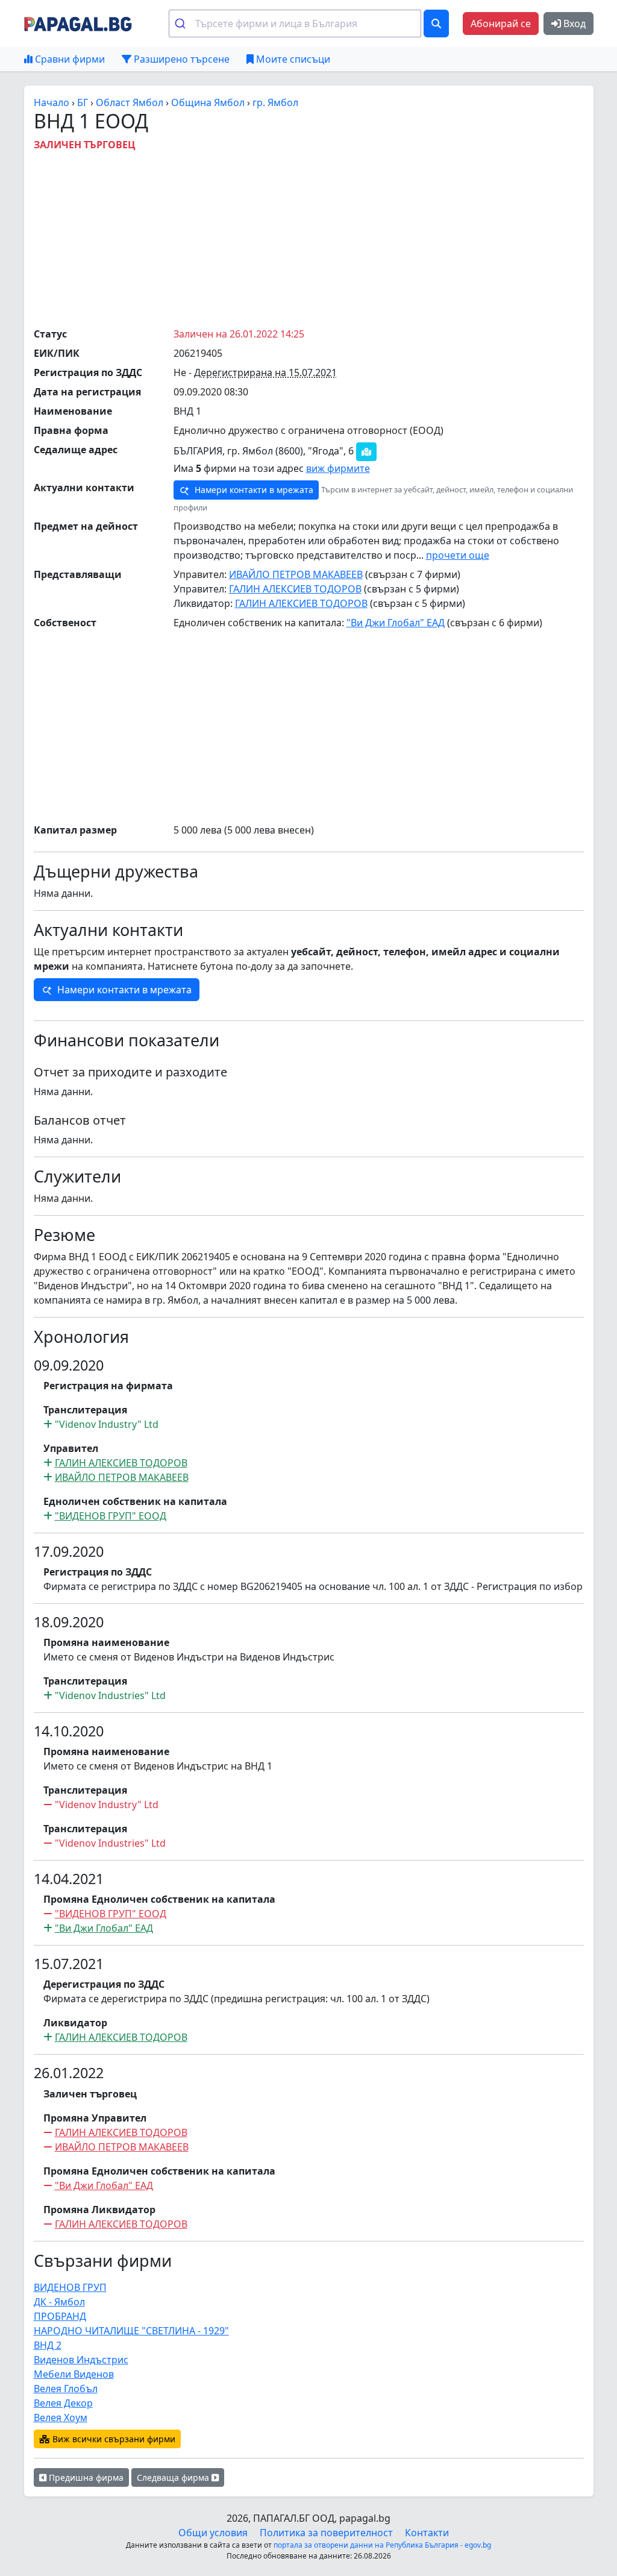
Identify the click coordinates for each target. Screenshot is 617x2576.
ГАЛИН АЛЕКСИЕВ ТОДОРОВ (295, 589)
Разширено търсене (180, 59)
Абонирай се (501, 24)
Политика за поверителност (326, 2533)
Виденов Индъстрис (81, 2360)
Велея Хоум (61, 2417)
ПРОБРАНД (60, 2316)
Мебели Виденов (74, 2374)
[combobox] (295, 24)
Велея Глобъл (66, 2389)
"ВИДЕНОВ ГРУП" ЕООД (111, 1516)
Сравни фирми (69, 59)
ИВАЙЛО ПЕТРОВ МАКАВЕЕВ (296, 574)
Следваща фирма (174, 2477)
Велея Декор (63, 2403)
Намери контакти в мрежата (253, 490)
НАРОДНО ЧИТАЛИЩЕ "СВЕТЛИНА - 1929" (131, 2331)
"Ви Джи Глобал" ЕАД (396, 623)
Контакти (427, 2533)
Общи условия (213, 2533)
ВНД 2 (48, 2345)
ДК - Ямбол (59, 2302)
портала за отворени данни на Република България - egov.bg (382, 2545)
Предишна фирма (85, 2477)
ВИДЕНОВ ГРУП (70, 2287)
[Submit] (182, 24)
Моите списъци (292, 59)
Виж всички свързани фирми (113, 2439)
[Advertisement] (325, 236)
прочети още (458, 555)
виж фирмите (338, 468)
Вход (573, 24)
